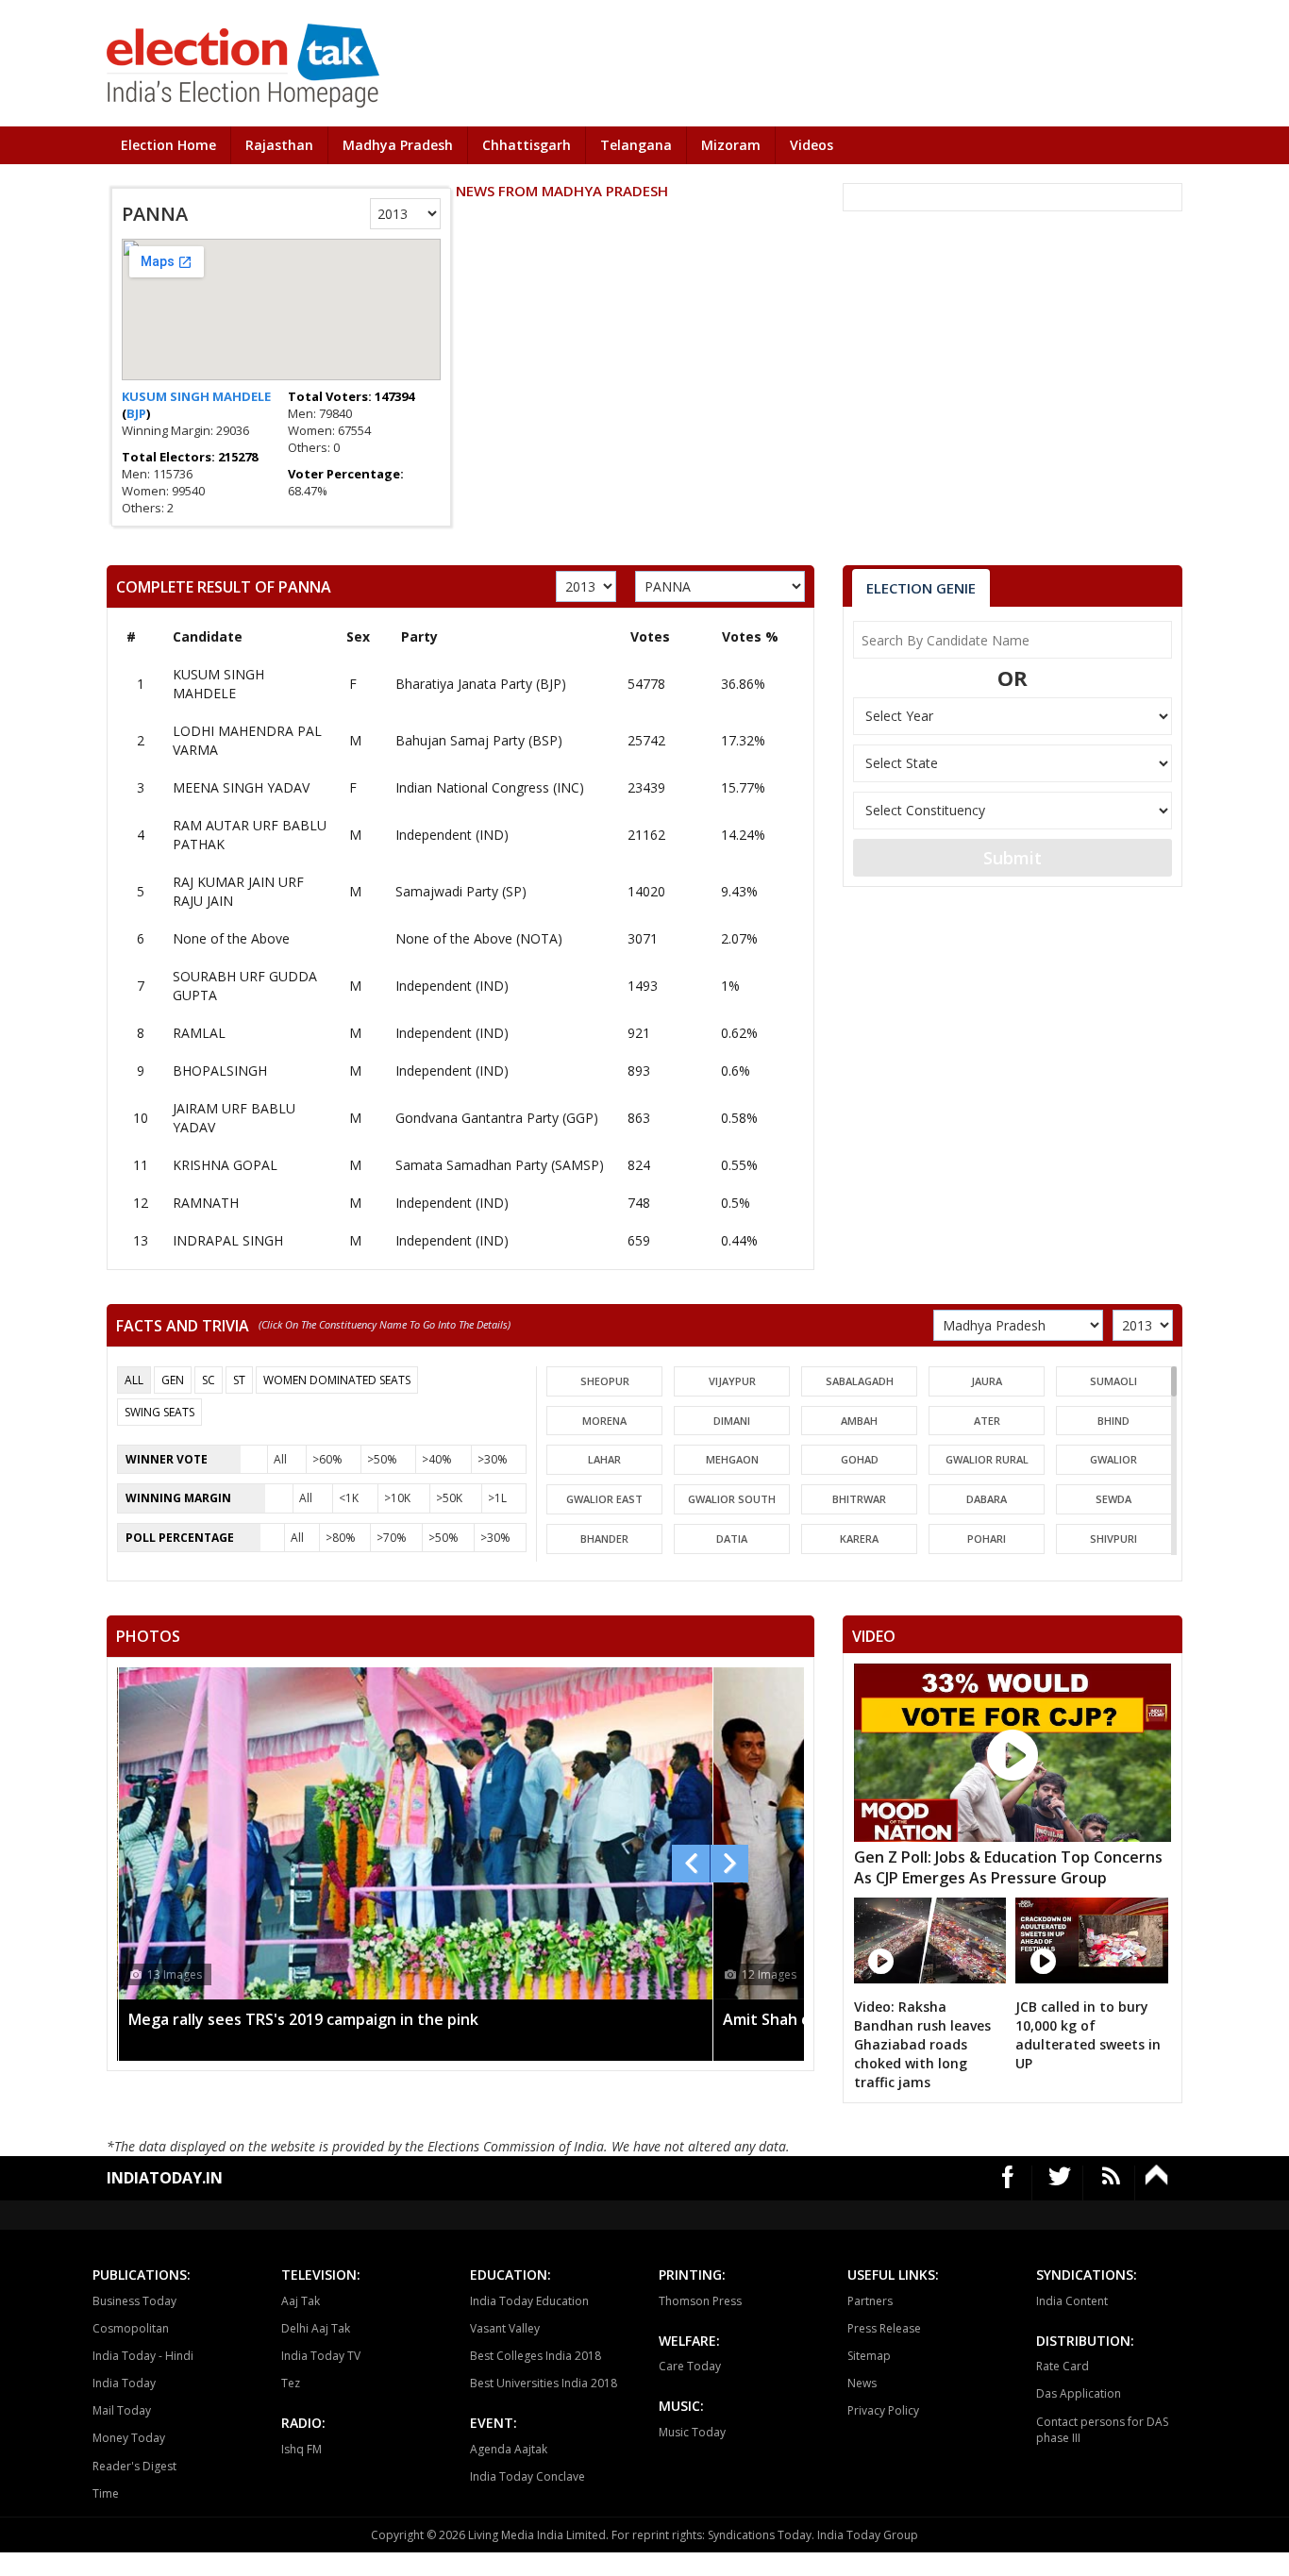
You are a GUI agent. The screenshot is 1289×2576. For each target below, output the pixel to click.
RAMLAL (199, 1033)
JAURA (987, 1381)
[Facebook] (1008, 2183)
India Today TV (321, 2356)
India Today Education (529, 2301)
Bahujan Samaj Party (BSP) (479, 740)
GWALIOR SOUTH (732, 1499)
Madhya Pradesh (398, 145)
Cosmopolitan (131, 2328)
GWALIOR (1113, 1459)
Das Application (1079, 2393)
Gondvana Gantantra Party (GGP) (497, 1118)
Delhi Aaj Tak (316, 2328)
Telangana (636, 145)
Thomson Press (700, 2301)
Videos (812, 145)
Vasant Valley (505, 2328)
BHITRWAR (859, 1499)
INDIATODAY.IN (165, 2178)
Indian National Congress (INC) (490, 787)
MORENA (604, 1421)
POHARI (987, 1539)
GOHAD (860, 1459)
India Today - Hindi (143, 2356)
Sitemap (869, 2356)
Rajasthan (279, 145)
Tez (291, 2383)
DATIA (732, 1539)
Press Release (884, 2328)
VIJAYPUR (732, 1381)
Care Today (690, 2366)
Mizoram (731, 145)
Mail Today (122, 2410)
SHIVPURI (1113, 1539)
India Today (124, 2383)
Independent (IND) (452, 835)
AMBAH (859, 1421)
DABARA (987, 1499)
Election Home (168, 145)
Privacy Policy (883, 2410)
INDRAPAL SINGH (228, 1240)
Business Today (134, 2301)
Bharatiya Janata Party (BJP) (481, 684)
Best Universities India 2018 (544, 2383)
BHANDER (604, 1539)
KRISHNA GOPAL (225, 1165)
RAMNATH (206, 1203)
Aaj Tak (301, 2301)
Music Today (692, 2432)
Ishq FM (301, 2449)
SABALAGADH (860, 1381)
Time (106, 2493)
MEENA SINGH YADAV (241, 787)
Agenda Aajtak (509, 2449)
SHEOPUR (605, 1381)
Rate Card (1063, 2366)
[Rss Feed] (1111, 2183)
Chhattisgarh (527, 145)
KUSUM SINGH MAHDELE (196, 396)
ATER (987, 1421)
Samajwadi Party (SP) (461, 891)
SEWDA (1113, 1499)
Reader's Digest (134, 2466)
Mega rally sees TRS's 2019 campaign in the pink (303, 2019)
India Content (1072, 2301)
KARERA (859, 1539)
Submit (1013, 858)
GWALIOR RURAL (987, 1459)
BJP (136, 413)
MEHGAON (732, 1459)
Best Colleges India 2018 (536, 2356)
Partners (870, 2301)
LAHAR (604, 1459)
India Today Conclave (527, 2476)
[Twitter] (1060, 2183)
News (862, 2383)
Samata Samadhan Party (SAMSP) (500, 1165)
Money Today (129, 2438)
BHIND (1113, 1421)
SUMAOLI (1113, 1381)
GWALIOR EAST (604, 1499)
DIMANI (732, 1421)
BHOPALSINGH (220, 1071)
